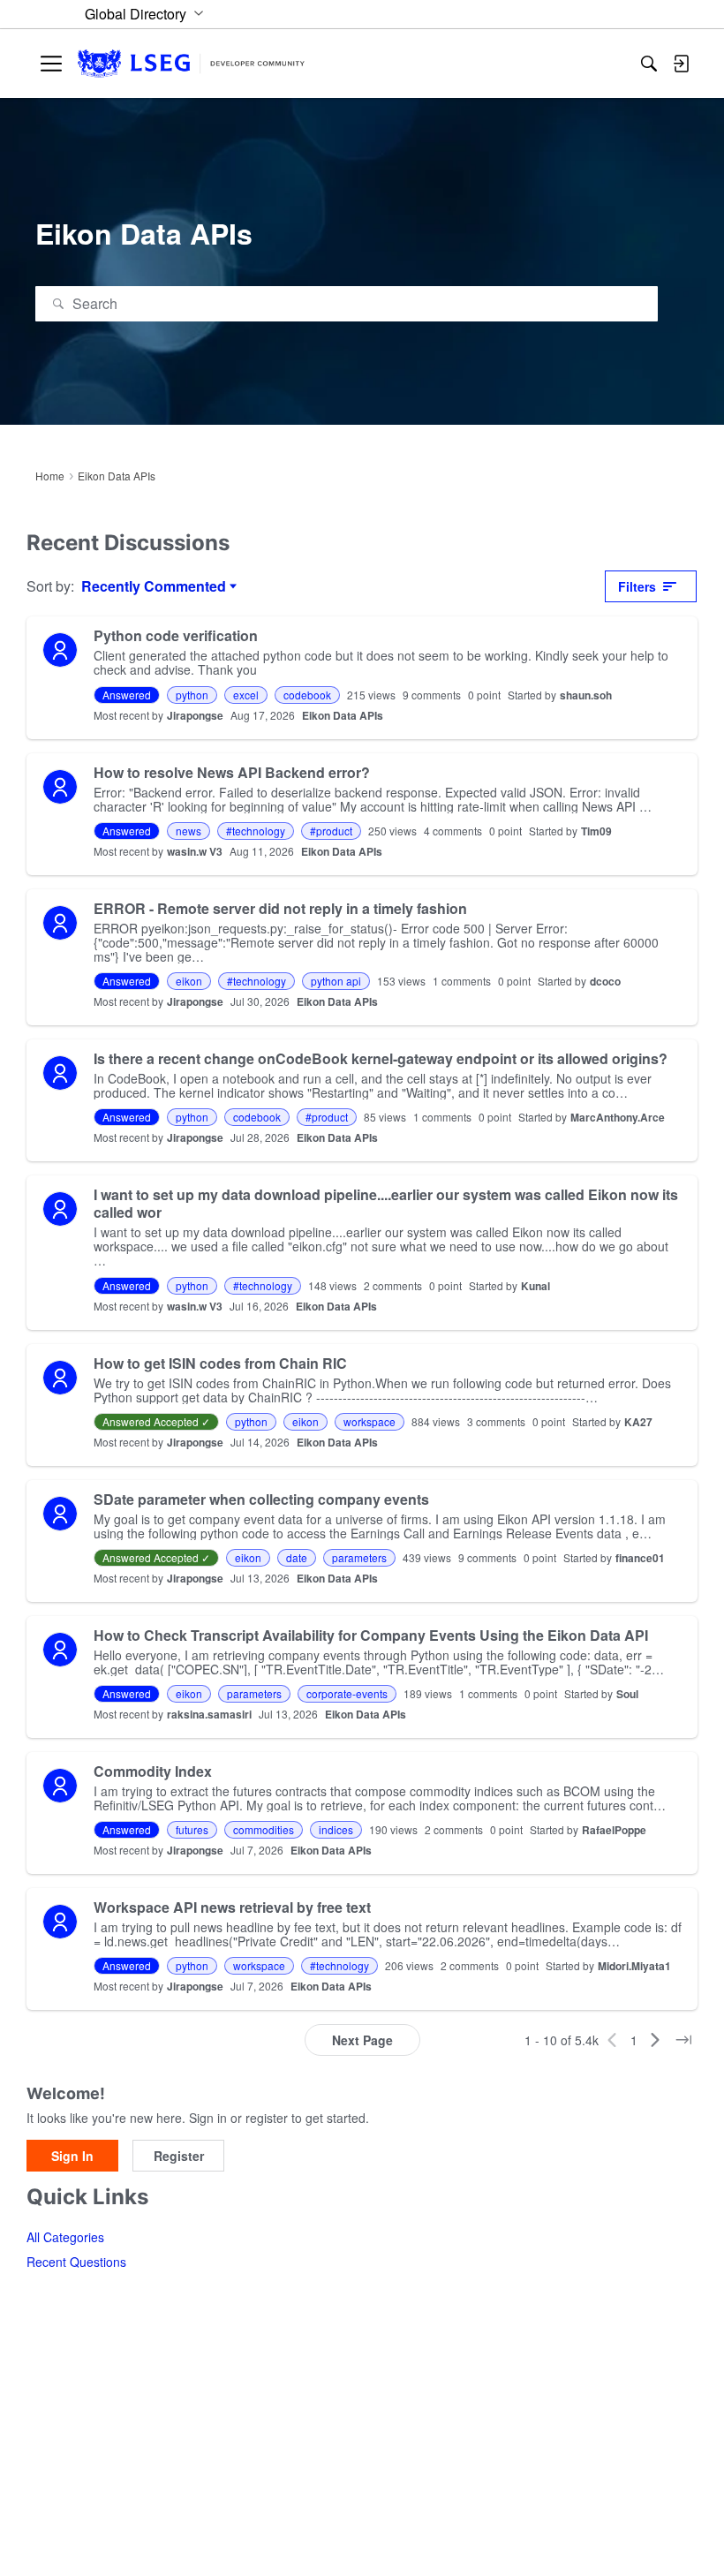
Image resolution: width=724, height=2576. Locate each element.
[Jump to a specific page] (683, 2040)
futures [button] (192, 1829)
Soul (627, 1694)
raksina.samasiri (209, 1714)
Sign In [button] (72, 2156)
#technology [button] (256, 831)
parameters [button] (359, 1557)
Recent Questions (76, 2262)
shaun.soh (586, 695)
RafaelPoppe (614, 1830)
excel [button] (246, 695)
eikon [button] (189, 981)
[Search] (649, 64)
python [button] (192, 695)
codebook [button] (307, 695)
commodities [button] (264, 1829)
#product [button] (331, 831)
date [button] (297, 1557)
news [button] (189, 831)
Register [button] (179, 2156)
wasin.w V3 (195, 851)
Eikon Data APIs (343, 715)
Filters (637, 586)
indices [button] (336, 1829)
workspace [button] (370, 1421)
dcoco (605, 981)
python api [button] (336, 981)
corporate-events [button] (347, 1693)
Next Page (362, 2040)
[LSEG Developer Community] (191, 64)
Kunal (535, 1286)
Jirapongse (195, 715)
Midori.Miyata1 (634, 1966)
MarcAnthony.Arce (618, 1117)
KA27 (638, 1422)
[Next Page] (655, 2040)
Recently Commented (154, 586)
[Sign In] (681, 64)
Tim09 (596, 831)
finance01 (640, 1558)
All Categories (65, 2237)
